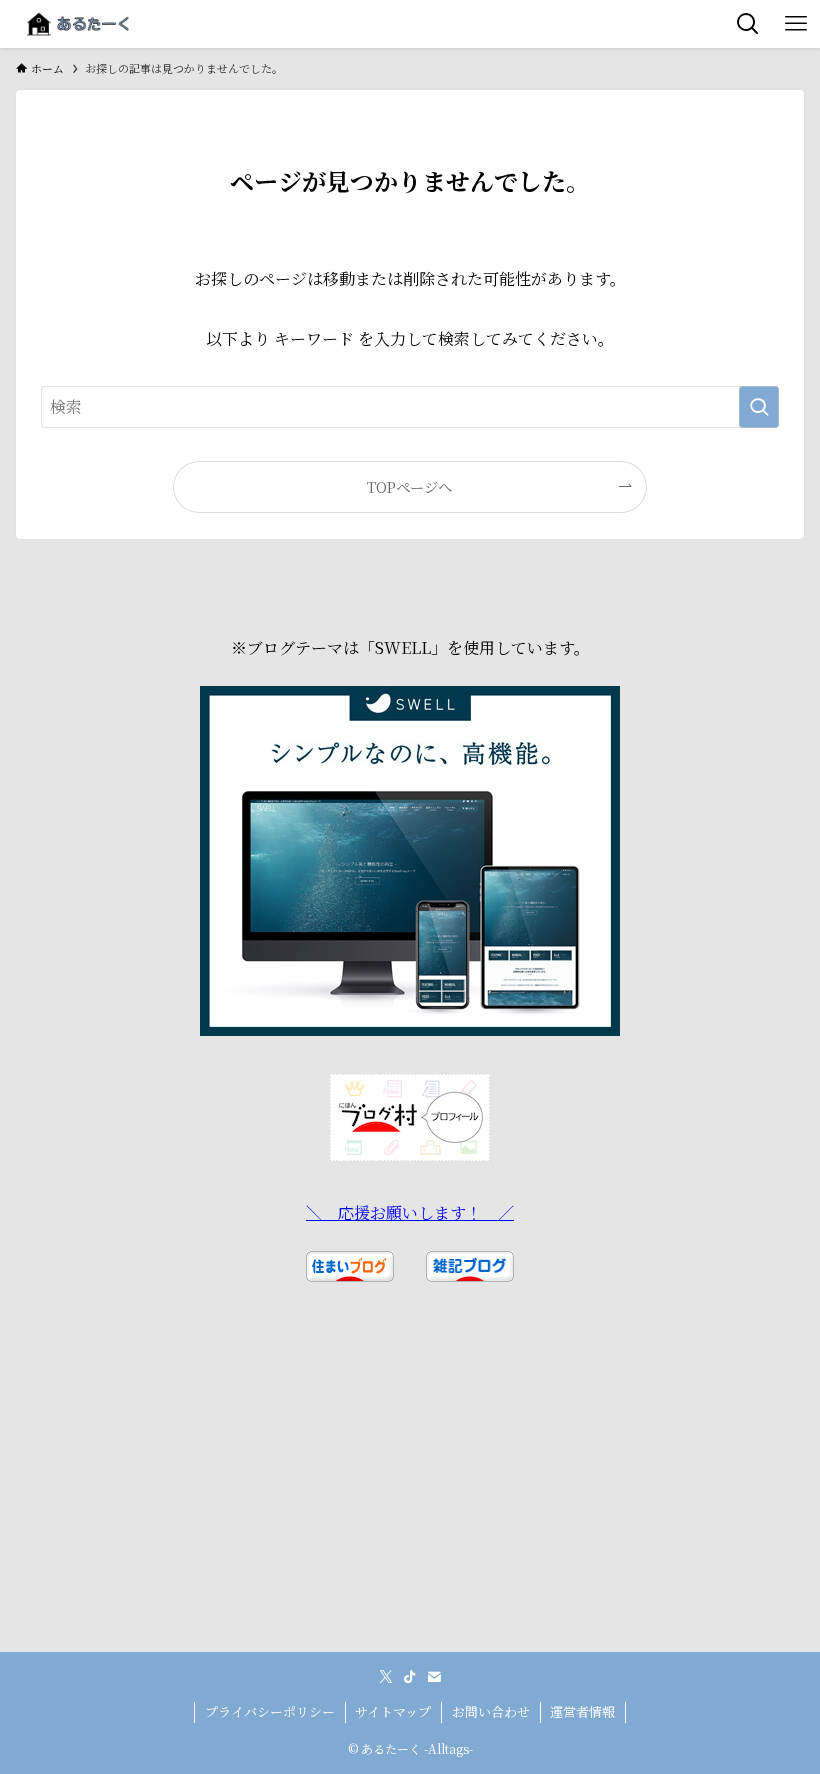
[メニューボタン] (796, 24)
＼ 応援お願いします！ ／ (410, 1212)
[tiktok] (410, 1677)
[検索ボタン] (748, 24)
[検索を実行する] (759, 407)
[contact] (434, 1677)
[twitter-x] (386, 1677)
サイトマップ (393, 1711)
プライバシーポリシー (270, 1711)
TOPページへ (409, 486)
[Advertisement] (410, 1512)
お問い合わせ (491, 1711)
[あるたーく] (78, 24)
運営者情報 (582, 1711)
